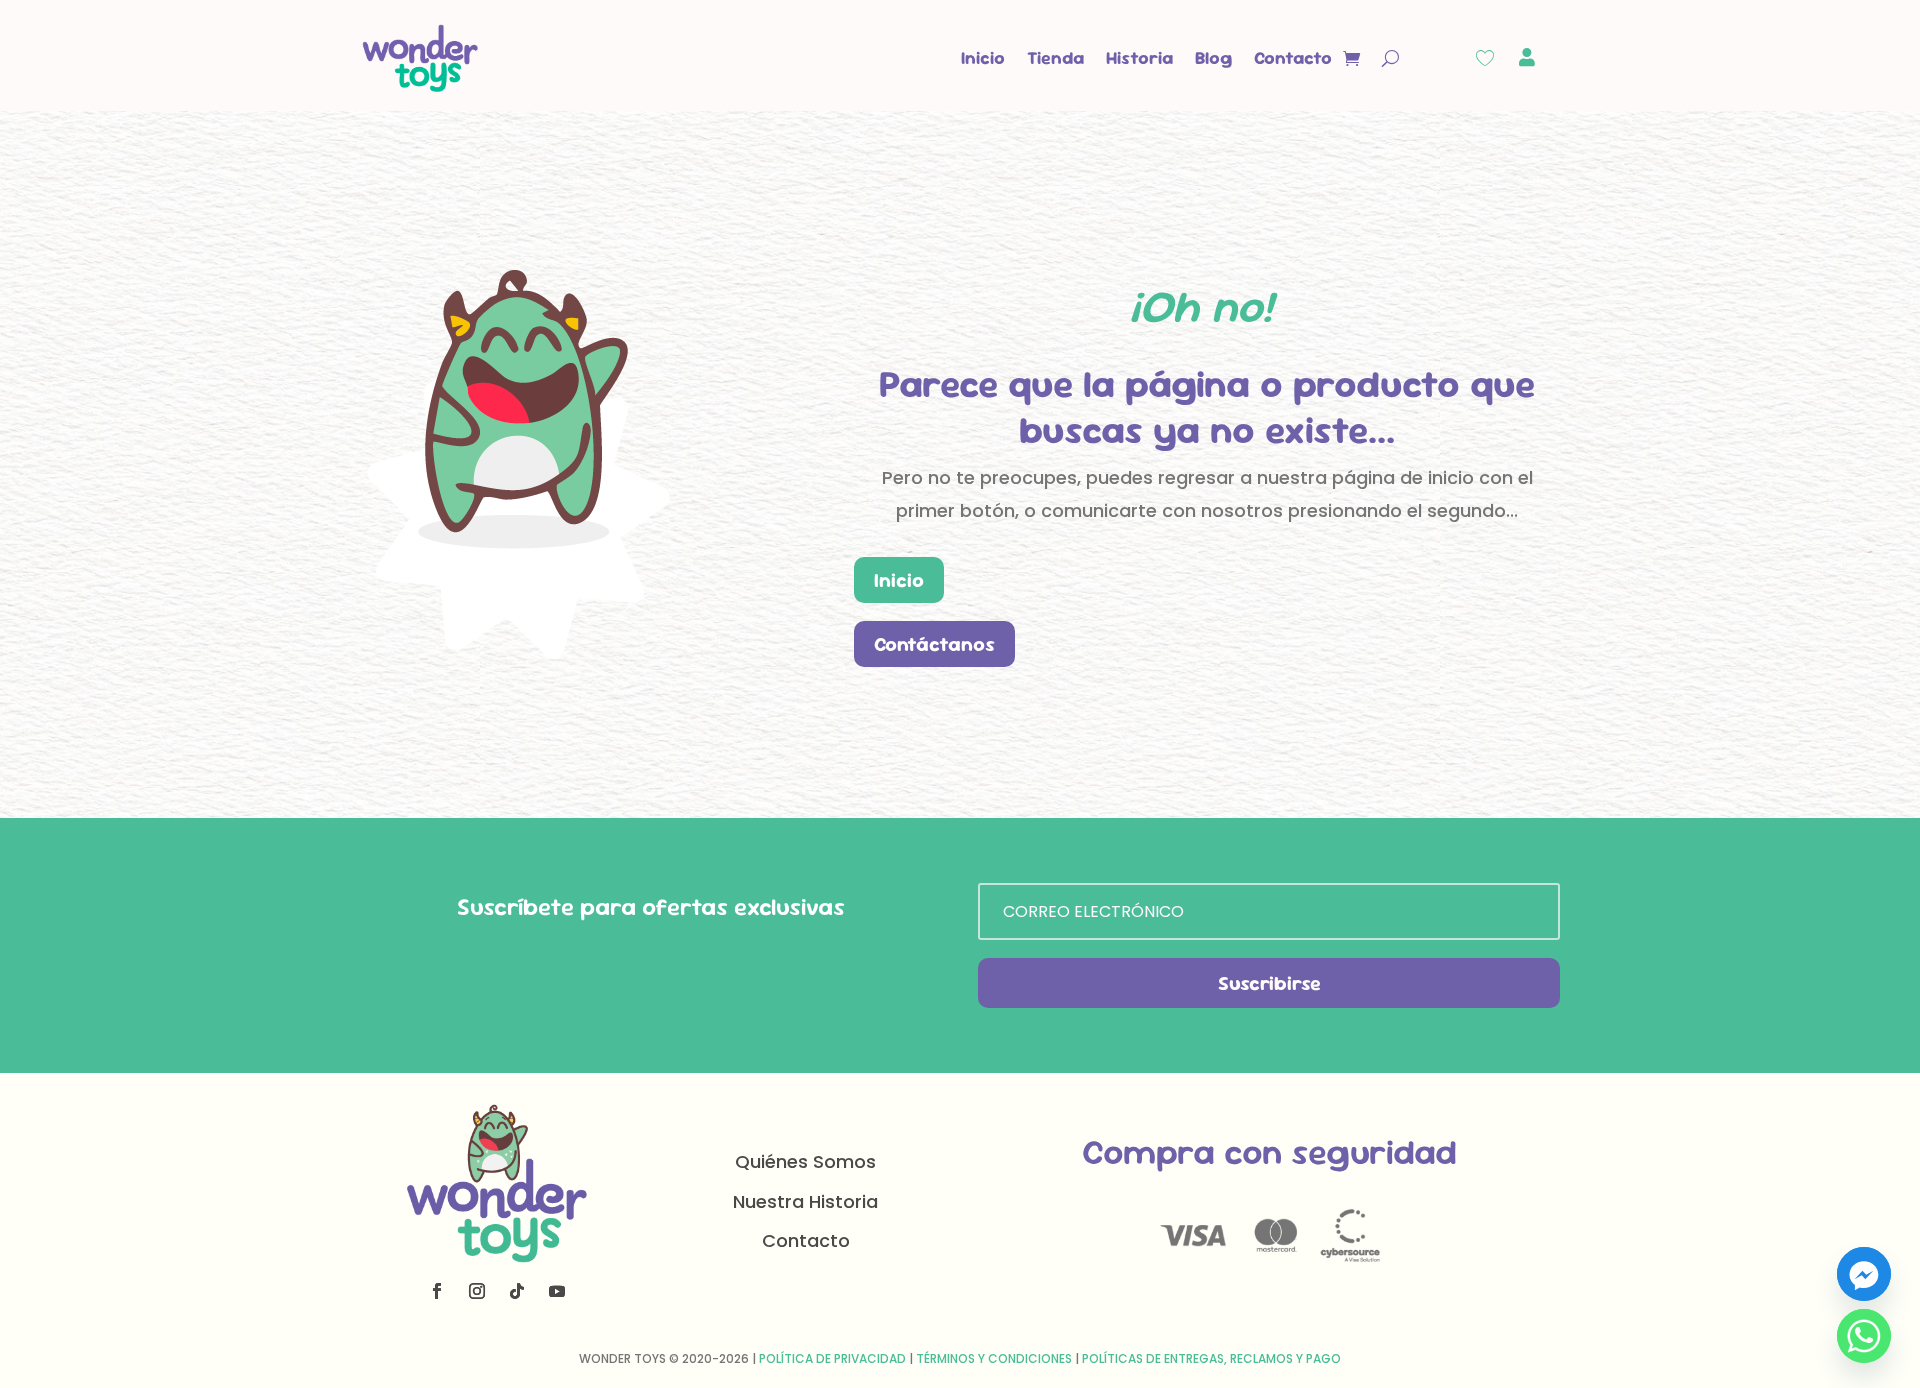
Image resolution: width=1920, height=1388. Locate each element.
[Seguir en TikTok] (517, 1291)
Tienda (1055, 57)
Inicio (983, 57)
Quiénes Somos (805, 1161)
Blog (1213, 57)
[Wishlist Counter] (1485, 58)
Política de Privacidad (832, 1358)
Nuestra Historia (805, 1201)
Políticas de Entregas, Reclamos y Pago (1211, 1358)
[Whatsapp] (1864, 1336)
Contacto (1293, 57)
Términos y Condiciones (994, 1358)
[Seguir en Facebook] (437, 1291)
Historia (1139, 57)
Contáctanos (934, 644)
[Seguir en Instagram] (477, 1291)
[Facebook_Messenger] (1864, 1274)
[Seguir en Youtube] (557, 1291)
